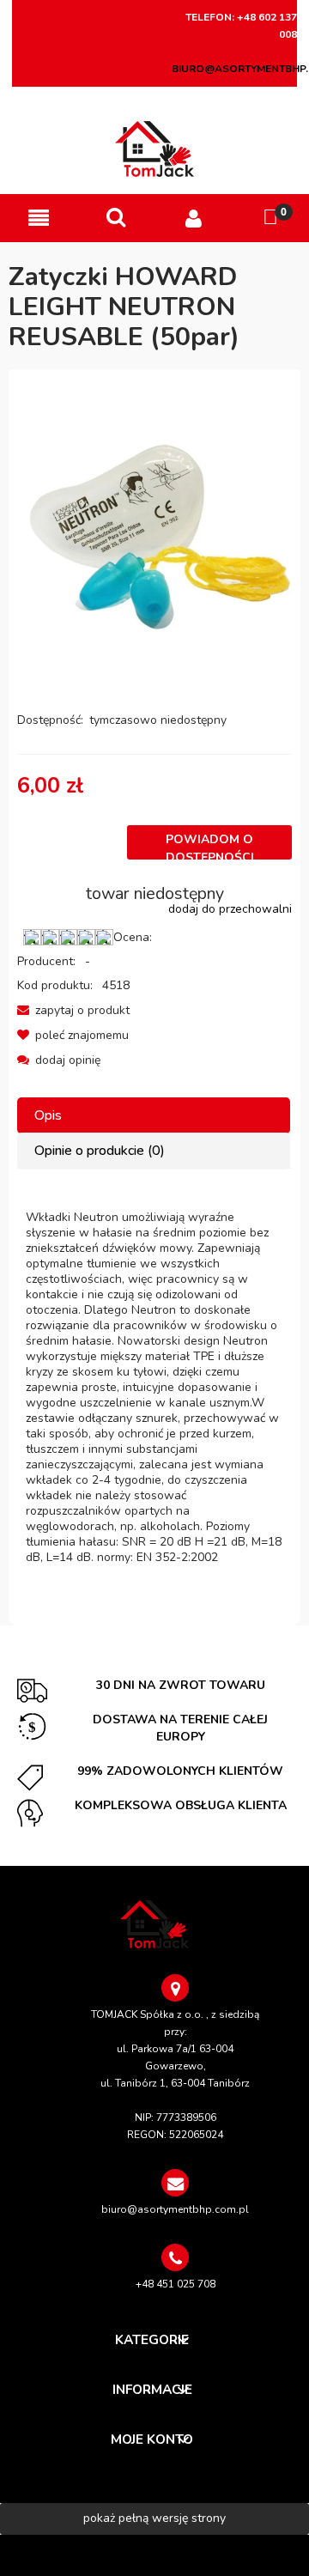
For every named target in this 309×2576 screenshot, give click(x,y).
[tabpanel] (154, 1388)
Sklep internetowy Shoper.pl (154, 2555)
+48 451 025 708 (176, 2284)
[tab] (154, 1116)
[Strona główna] (155, 149)
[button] (39, 219)
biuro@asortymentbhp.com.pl (175, 2209)
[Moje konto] (193, 219)
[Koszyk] (270, 218)
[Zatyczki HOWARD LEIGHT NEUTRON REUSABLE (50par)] (154, 528)
